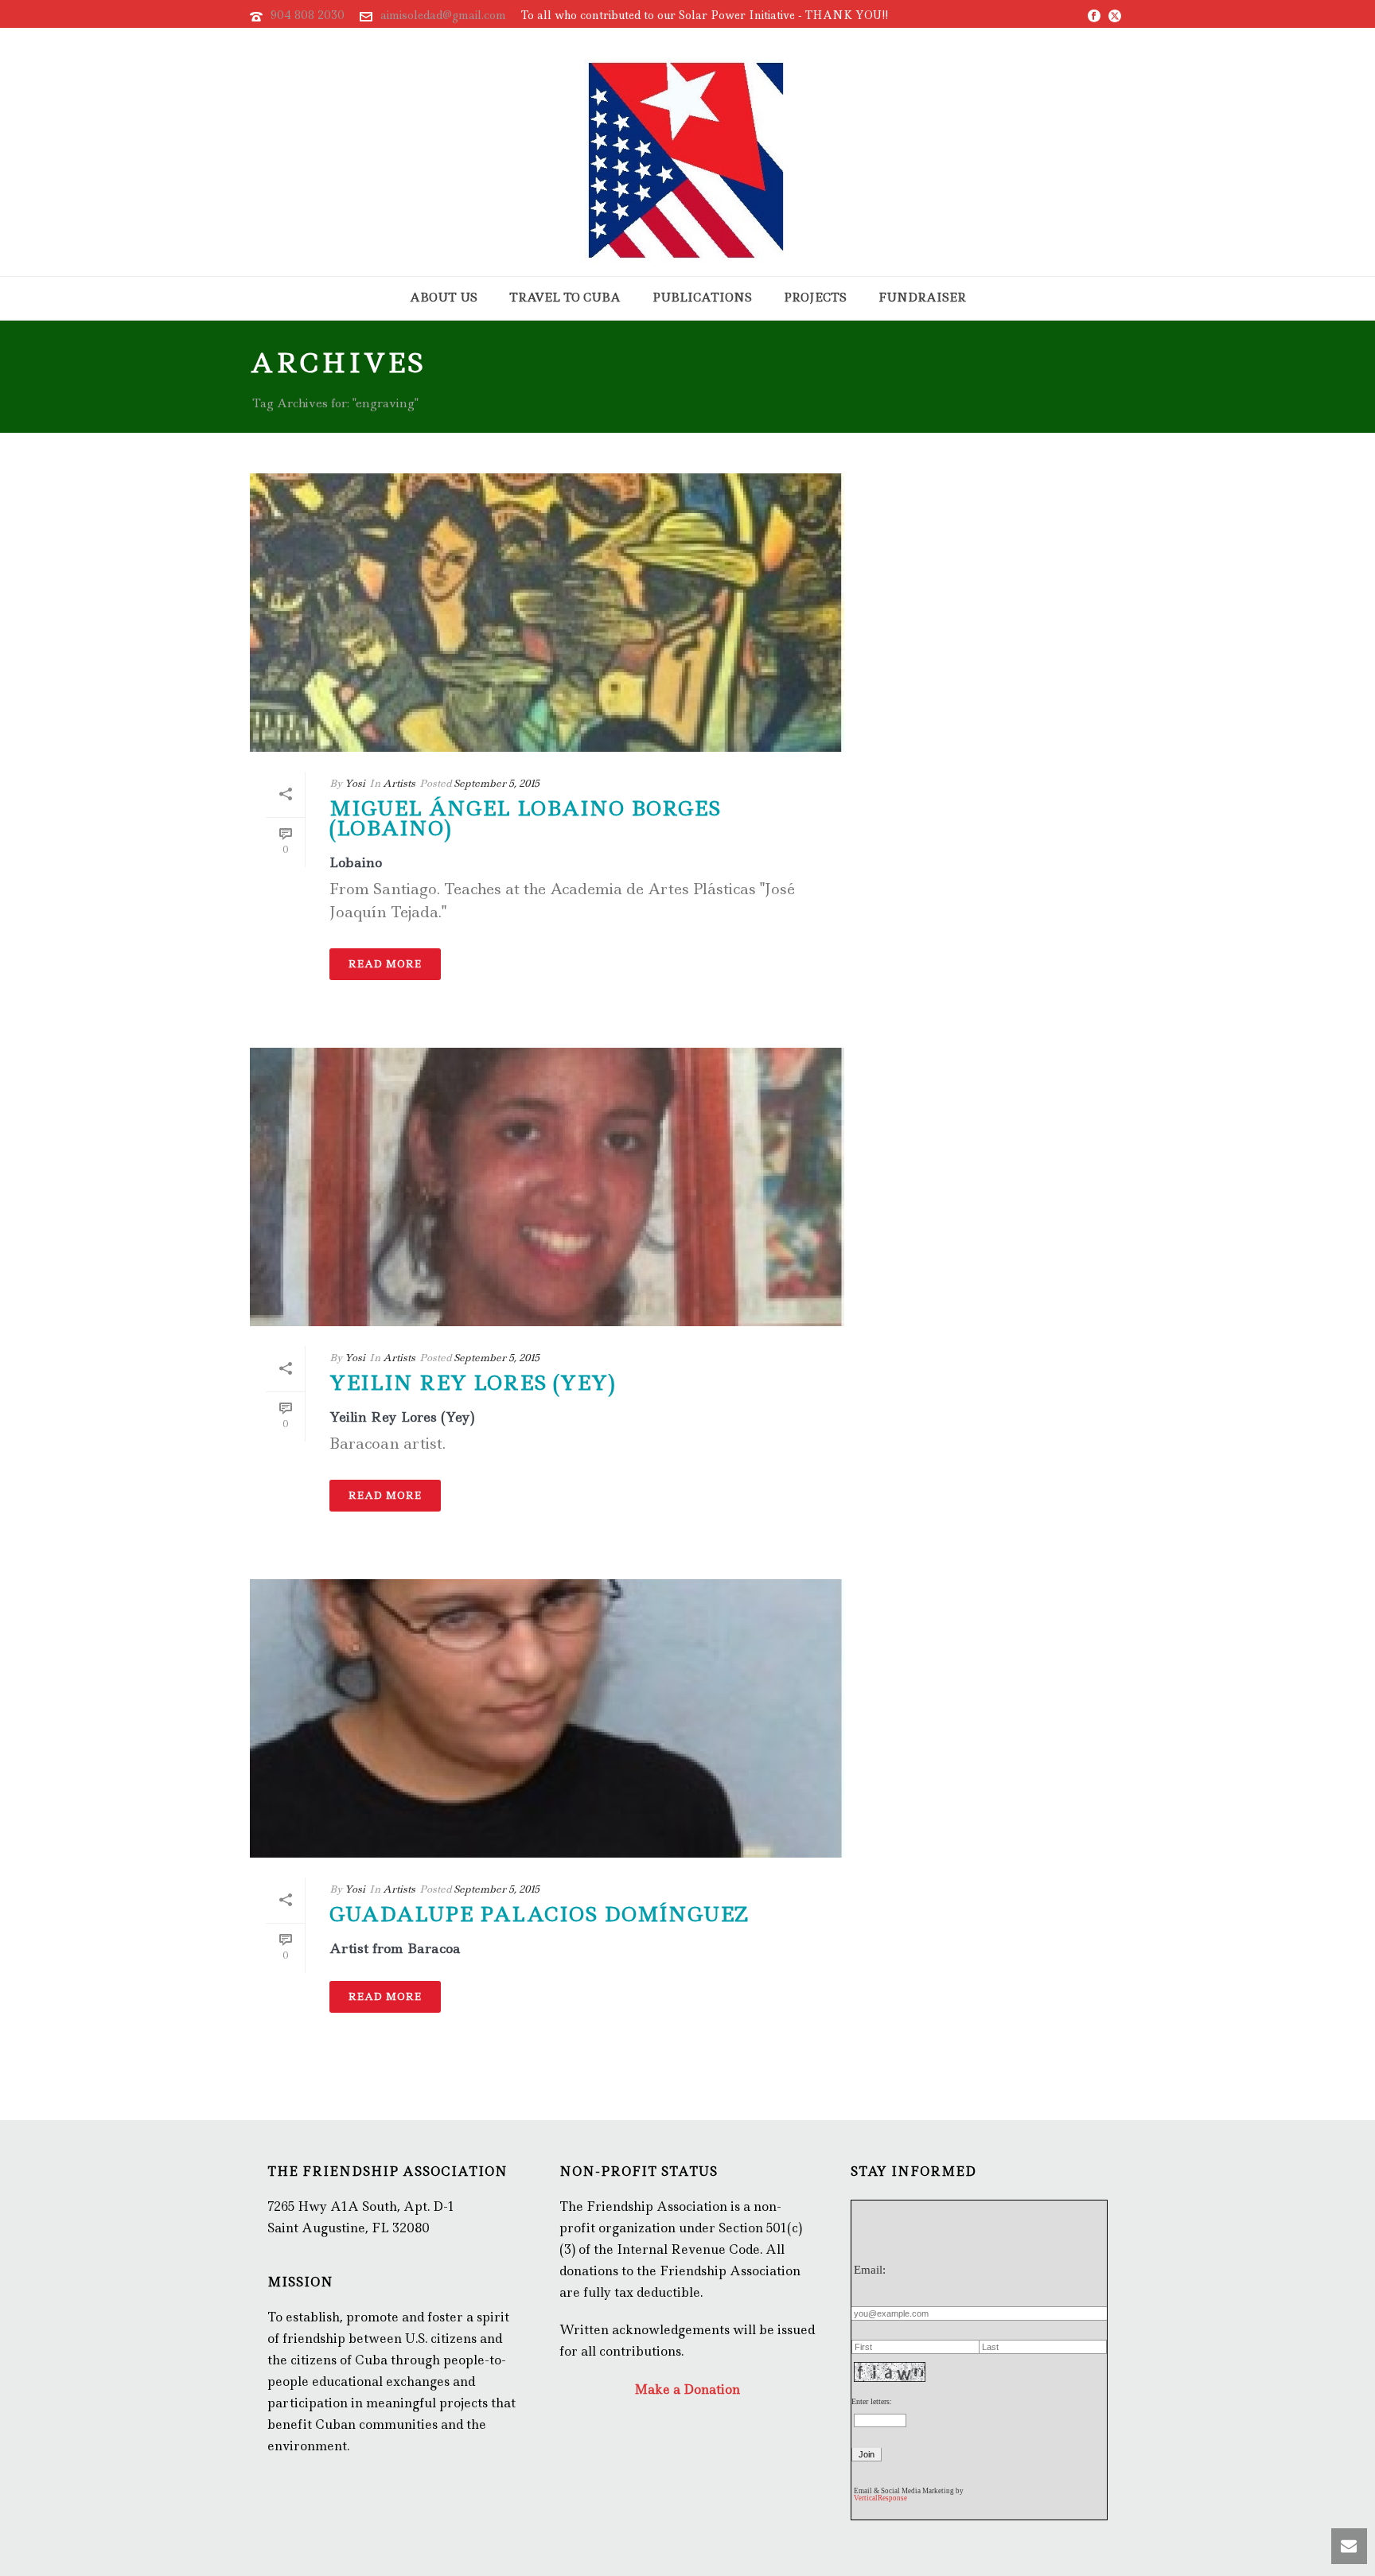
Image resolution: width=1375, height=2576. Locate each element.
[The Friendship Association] (687, 152)
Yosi (355, 783)
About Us (444, 298)
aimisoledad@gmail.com (443, 15)
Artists (399, 783)
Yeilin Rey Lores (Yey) (473, 1383)
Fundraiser (922, 298)
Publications (702, 298)
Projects (815, 298)
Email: (870, 2270)
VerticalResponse (880, 2498)
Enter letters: (872, 2401)
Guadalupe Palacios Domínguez (539, 1914)
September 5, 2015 (497, 783)
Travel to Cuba (565, 298)
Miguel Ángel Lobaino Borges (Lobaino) (525, 818)
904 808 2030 (308, 15)
